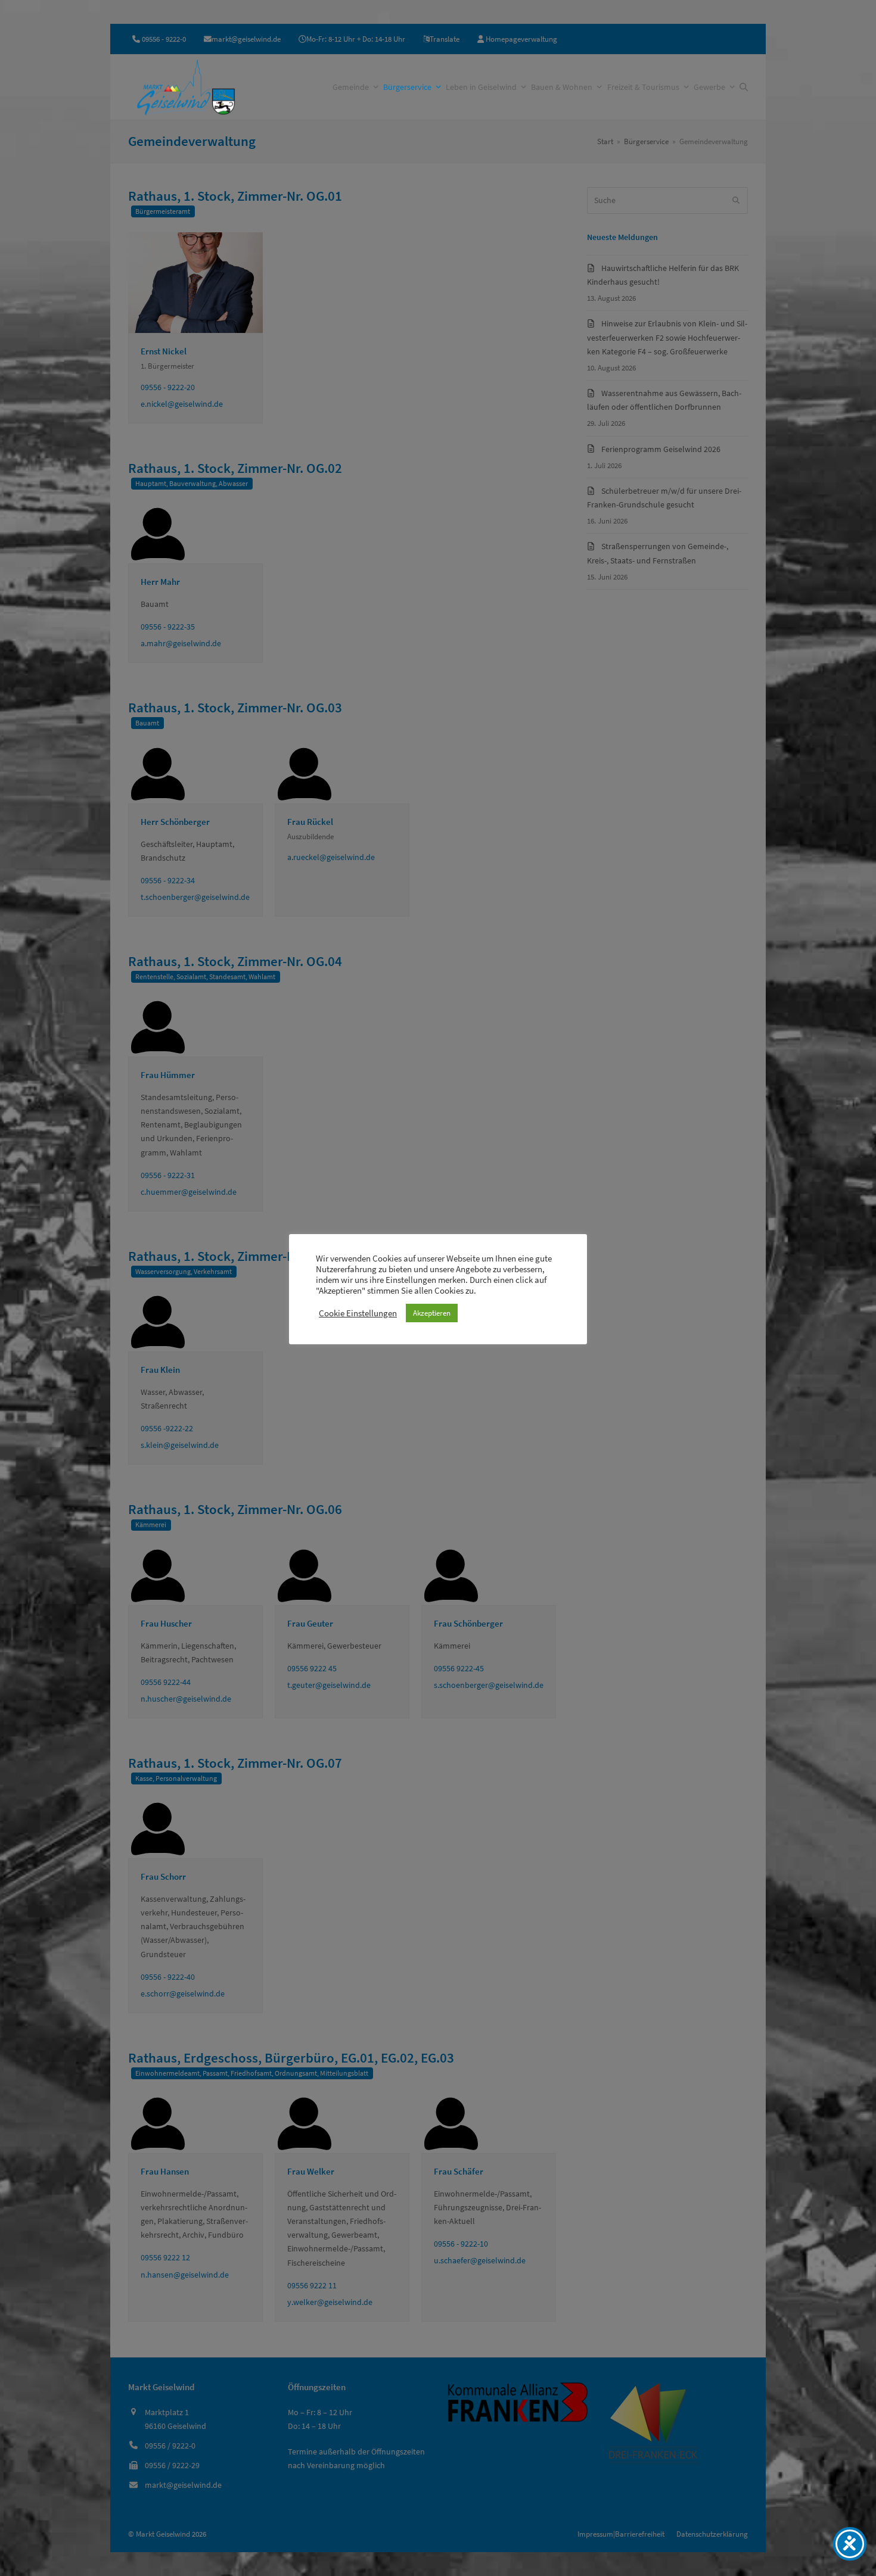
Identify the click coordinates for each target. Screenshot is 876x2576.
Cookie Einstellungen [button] (358, 1313)
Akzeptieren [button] (432, 1313)
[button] (744, 87)
